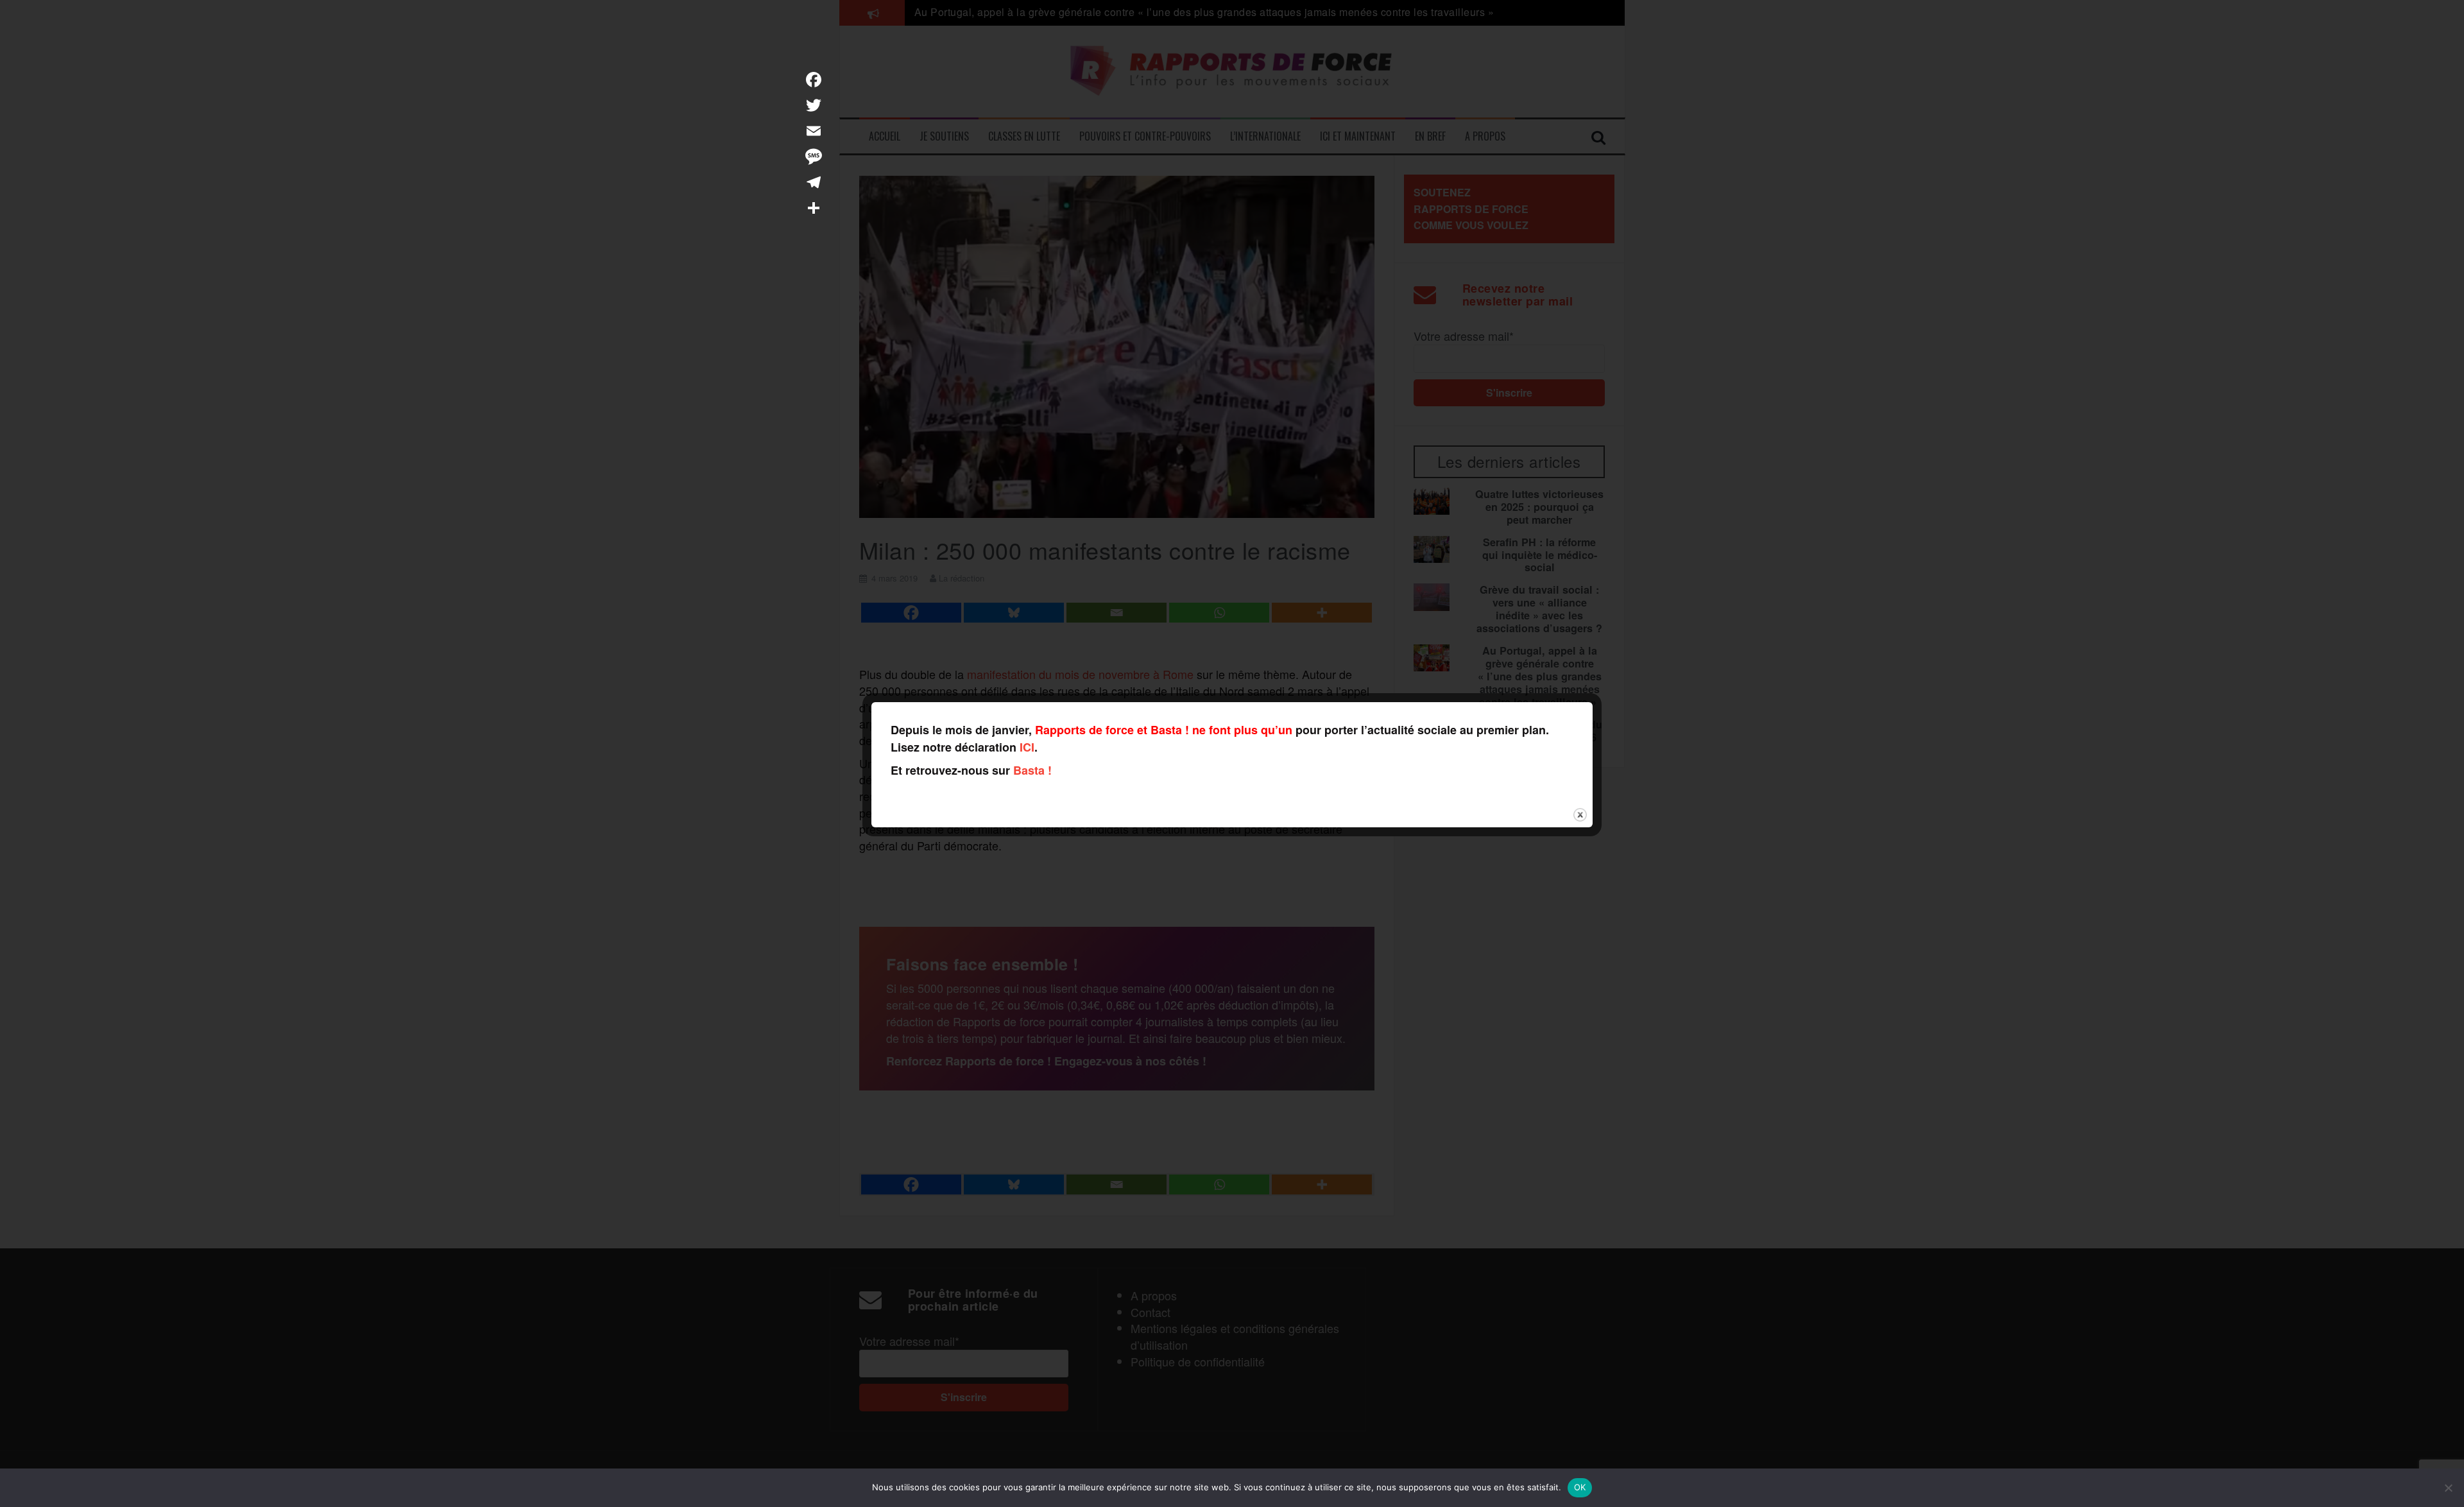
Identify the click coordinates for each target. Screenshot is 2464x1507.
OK (1580, 1487)
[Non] (2448, 1488)
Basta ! (1032, 770)
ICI (1027, 747)
